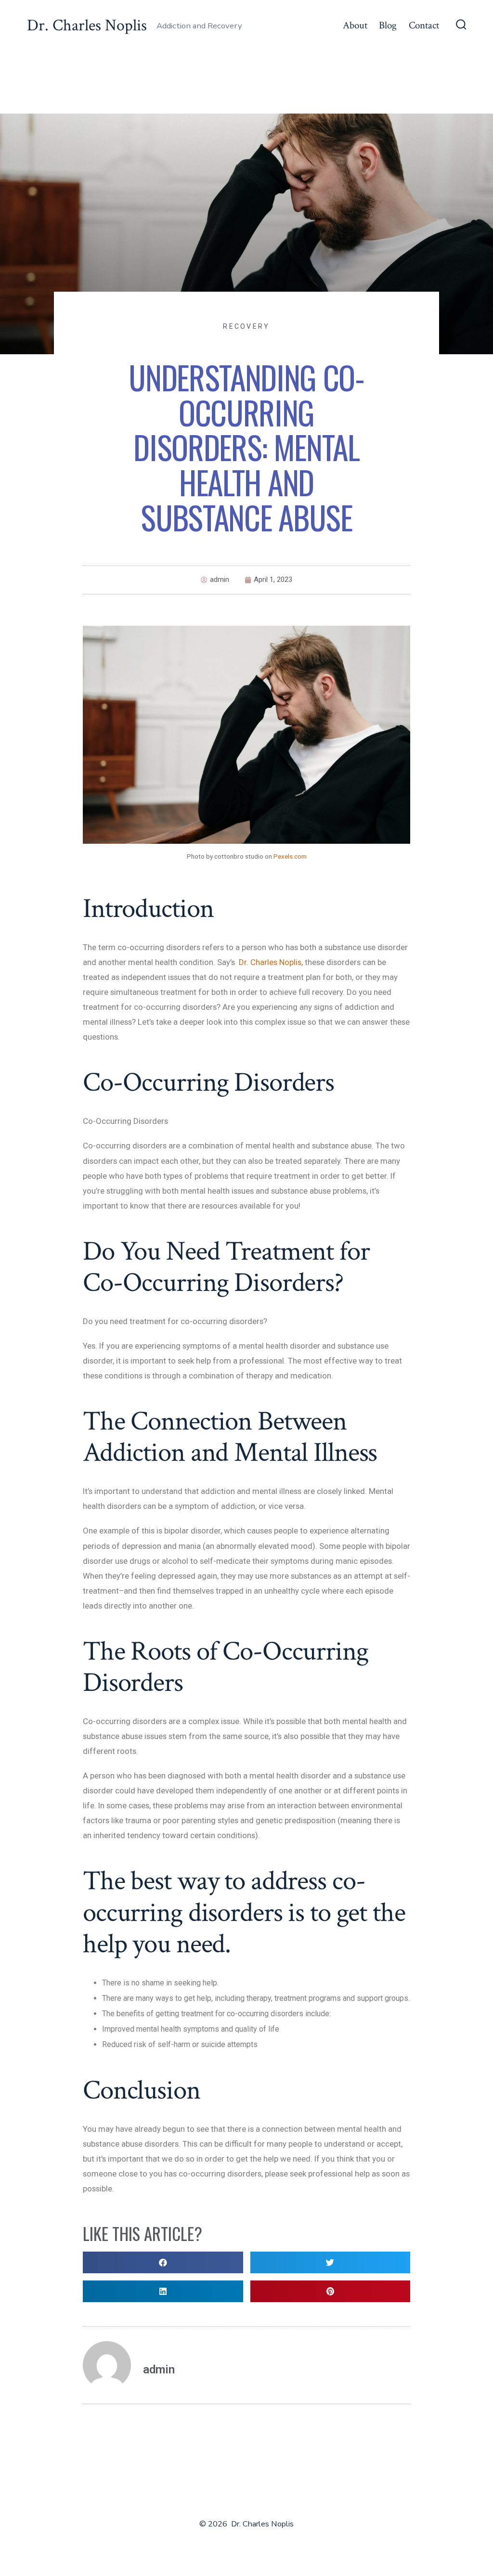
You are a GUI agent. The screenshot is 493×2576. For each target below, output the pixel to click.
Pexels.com (290, 856)
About (355, 25)
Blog (388, 25)
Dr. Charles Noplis (270, 962)
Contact (424, 25)
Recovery (246, 326)
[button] (163, 2262)
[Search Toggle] (461, 26)
